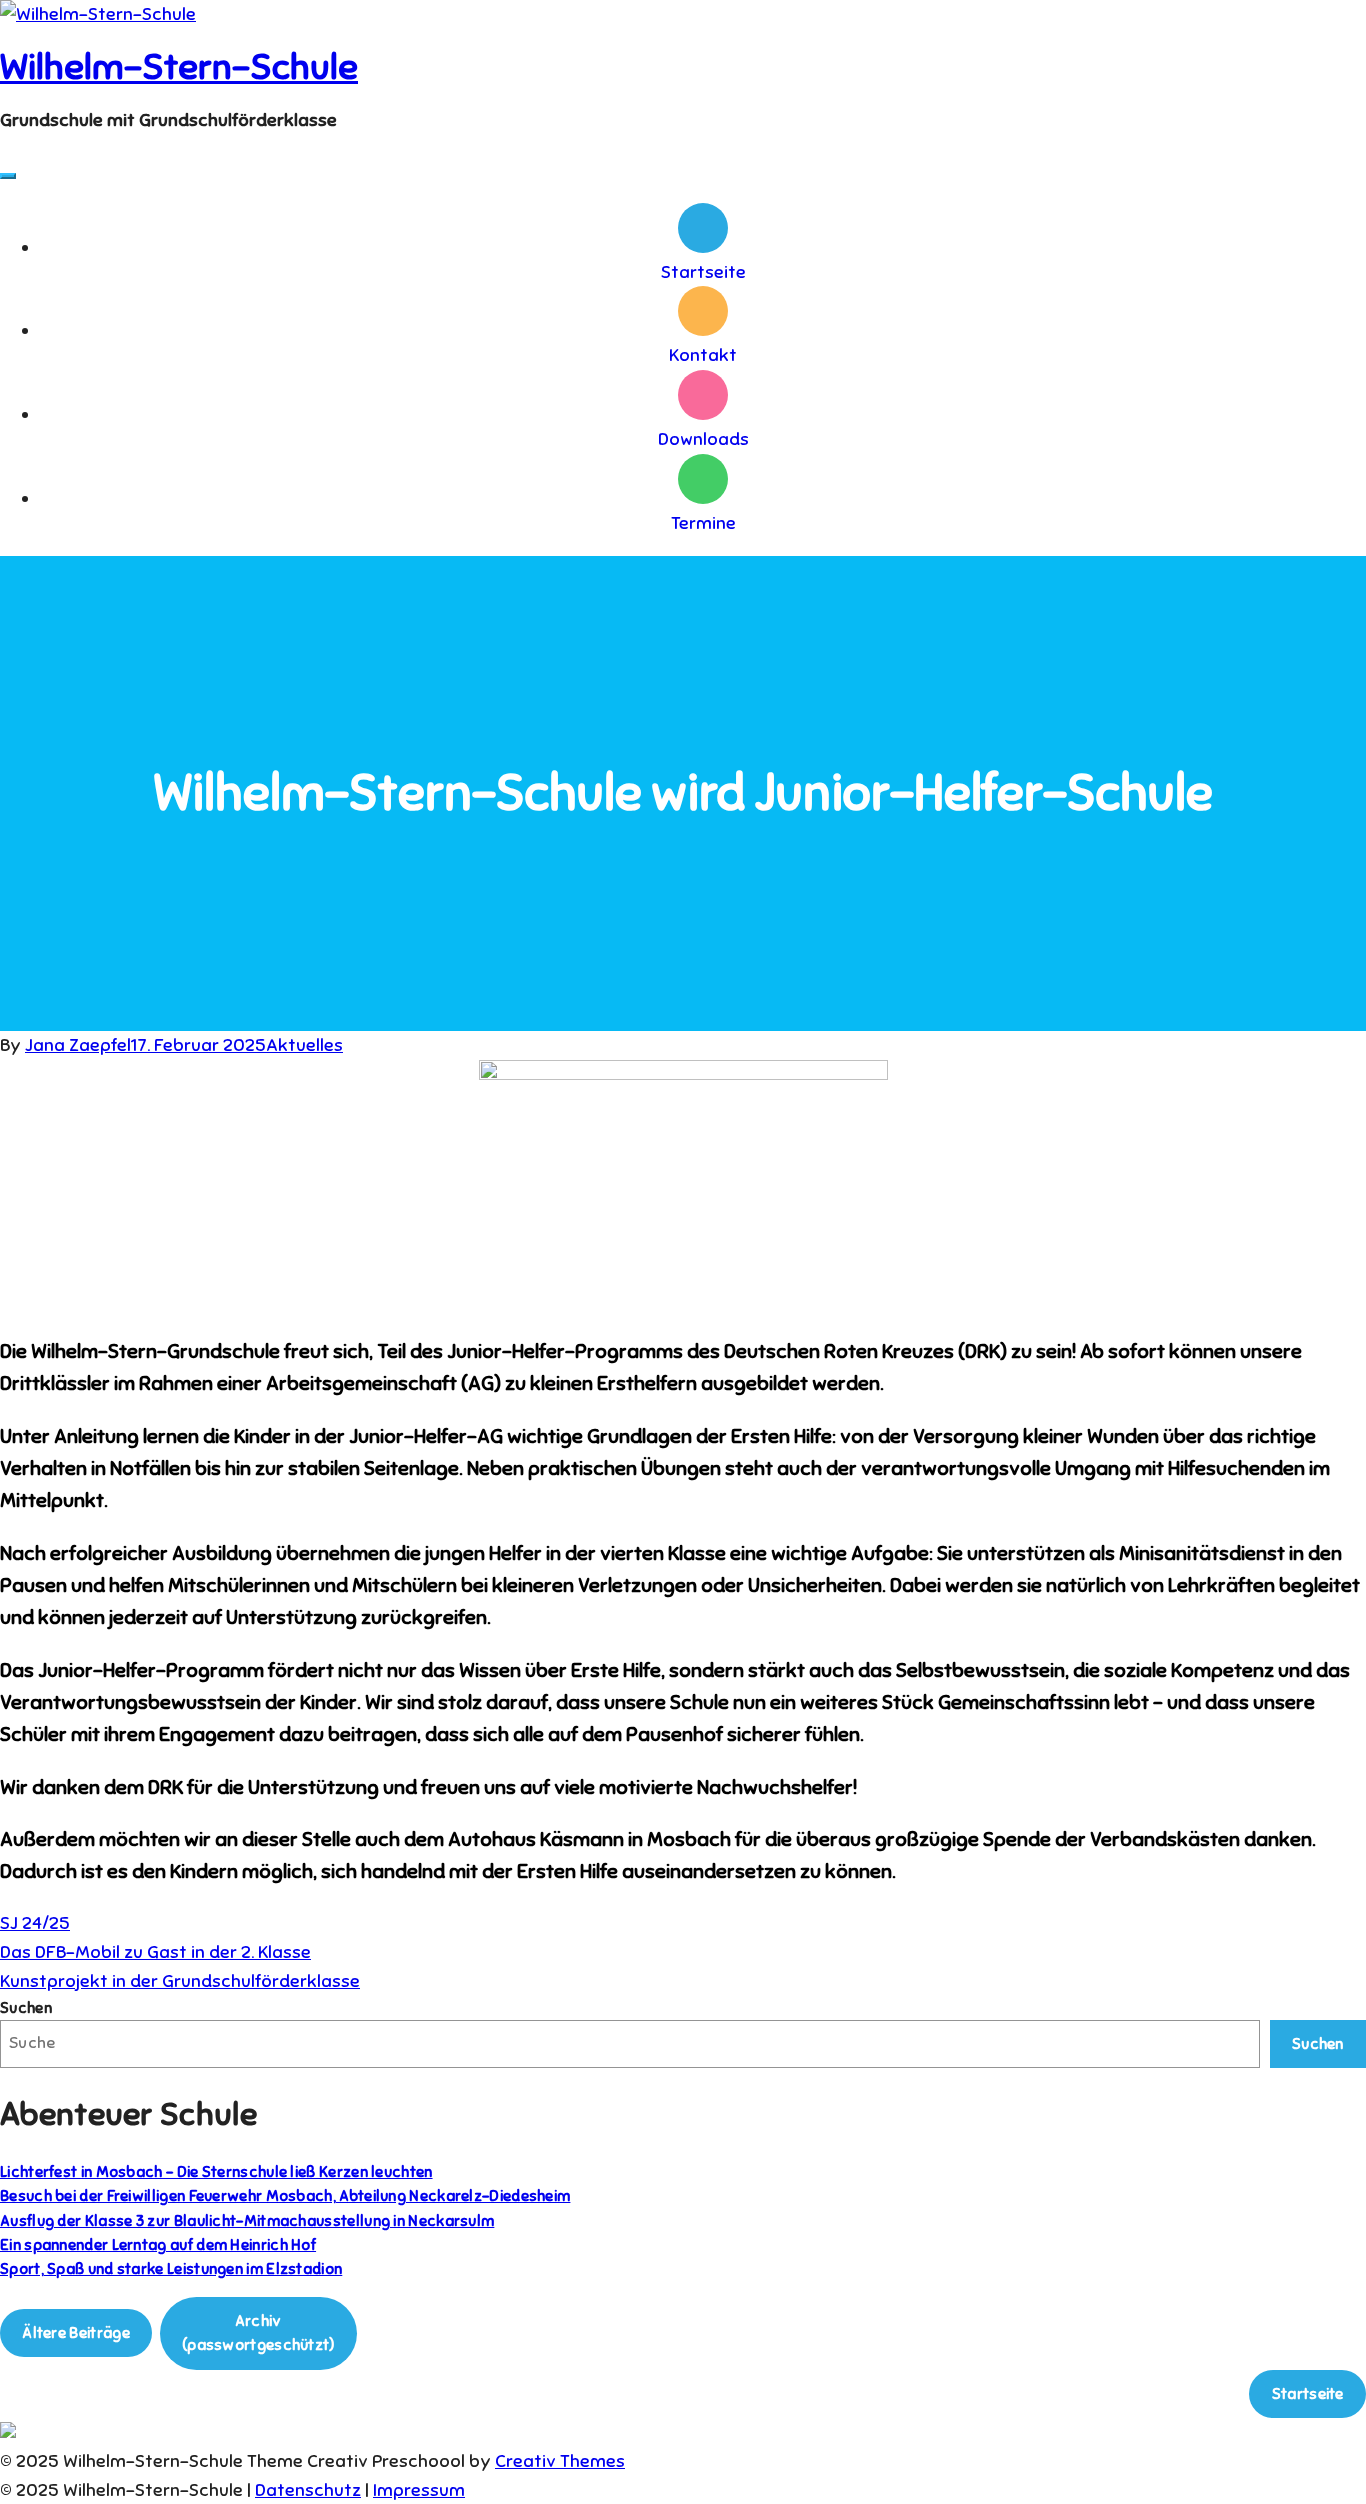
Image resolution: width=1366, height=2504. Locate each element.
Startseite (703, 272)
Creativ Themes (560, 2461)
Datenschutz (308, 2490)
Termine (703, 523)
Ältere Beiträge (76, 2332)
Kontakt (703, 355)
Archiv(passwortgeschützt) (258, 2332)
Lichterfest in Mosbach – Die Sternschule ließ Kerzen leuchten (216, 2171)
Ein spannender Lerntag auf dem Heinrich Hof (158, 2244)
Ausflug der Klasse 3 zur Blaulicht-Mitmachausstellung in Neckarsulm (247, 2220)
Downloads (703, 439)
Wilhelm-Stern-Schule (179, 67)
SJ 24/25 (35, 1923)
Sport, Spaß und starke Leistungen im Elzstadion (171, 2268)
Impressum (419, 2490)
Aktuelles (304, 1045)
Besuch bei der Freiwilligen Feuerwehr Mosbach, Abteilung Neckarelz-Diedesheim (285, 2195)
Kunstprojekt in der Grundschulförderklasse (180, 1981)
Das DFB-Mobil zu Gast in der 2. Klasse (155, 1952)
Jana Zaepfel (78, 1045)
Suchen (26, 2007)
